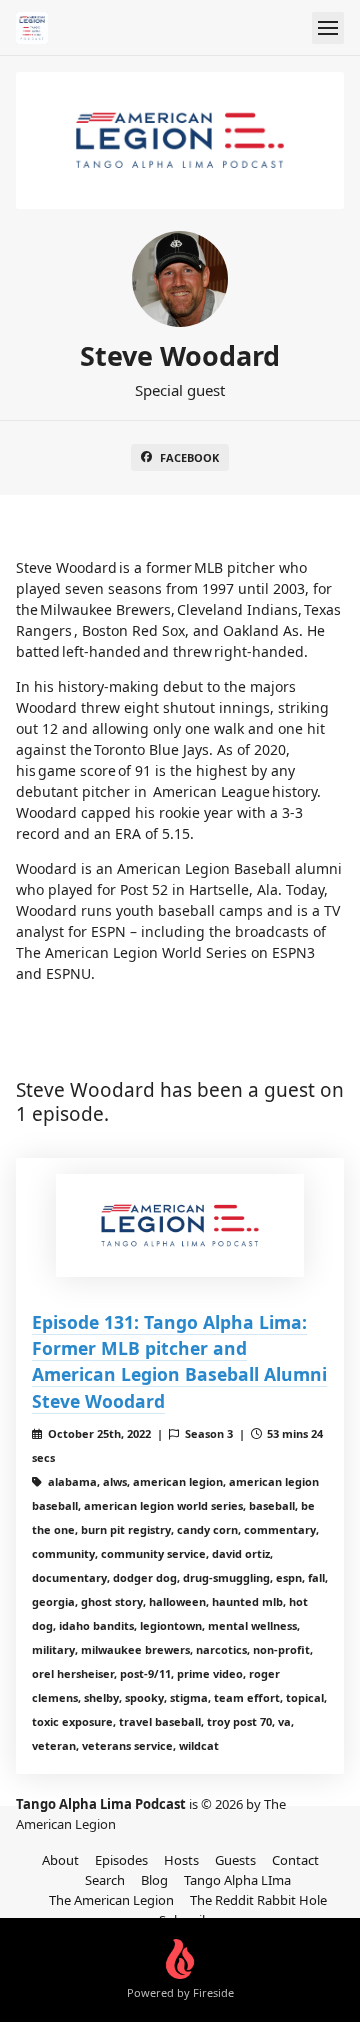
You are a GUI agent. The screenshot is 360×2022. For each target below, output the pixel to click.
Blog (154, 1880)
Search (105, 1880)
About (60, 1860)
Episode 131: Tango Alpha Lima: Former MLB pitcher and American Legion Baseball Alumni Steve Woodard (179, 1361)
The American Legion (111, 1900)
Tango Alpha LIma (237, 1880)
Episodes (121, 1860)
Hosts (181, 1860)
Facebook (189, 457)
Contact (295, 1860)
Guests (235, 1860)
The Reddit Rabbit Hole (258, 1900)
